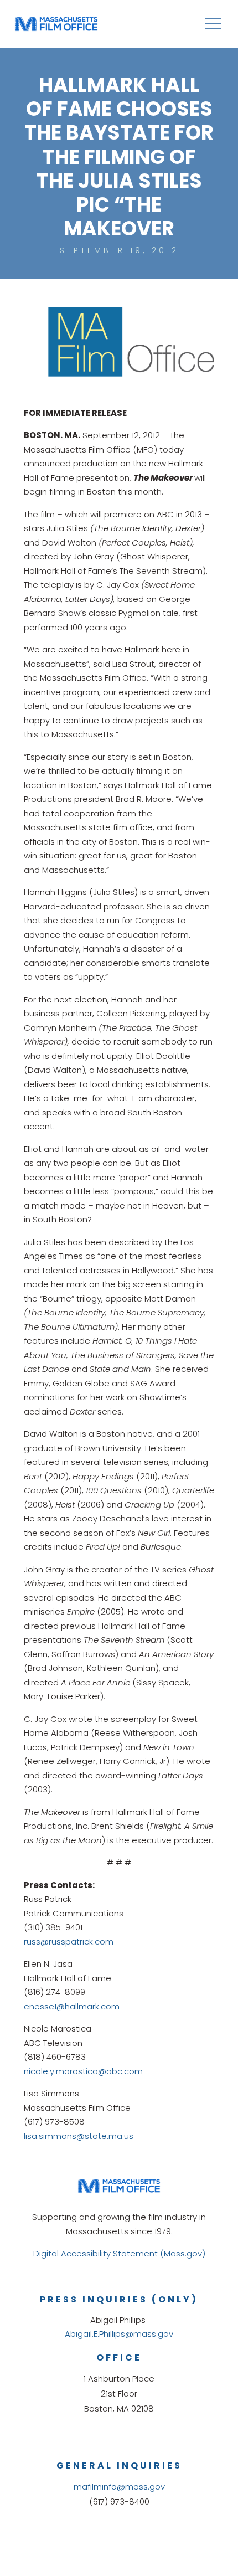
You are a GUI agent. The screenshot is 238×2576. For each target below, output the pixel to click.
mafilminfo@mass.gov (119, 2487)
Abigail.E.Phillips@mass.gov (119, 2334)
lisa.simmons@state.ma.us (79, 2136)
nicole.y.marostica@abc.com (83, 2071)
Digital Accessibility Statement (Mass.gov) (119, 2253)
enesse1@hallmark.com (72, 2006)
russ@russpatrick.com (69, 1942)
